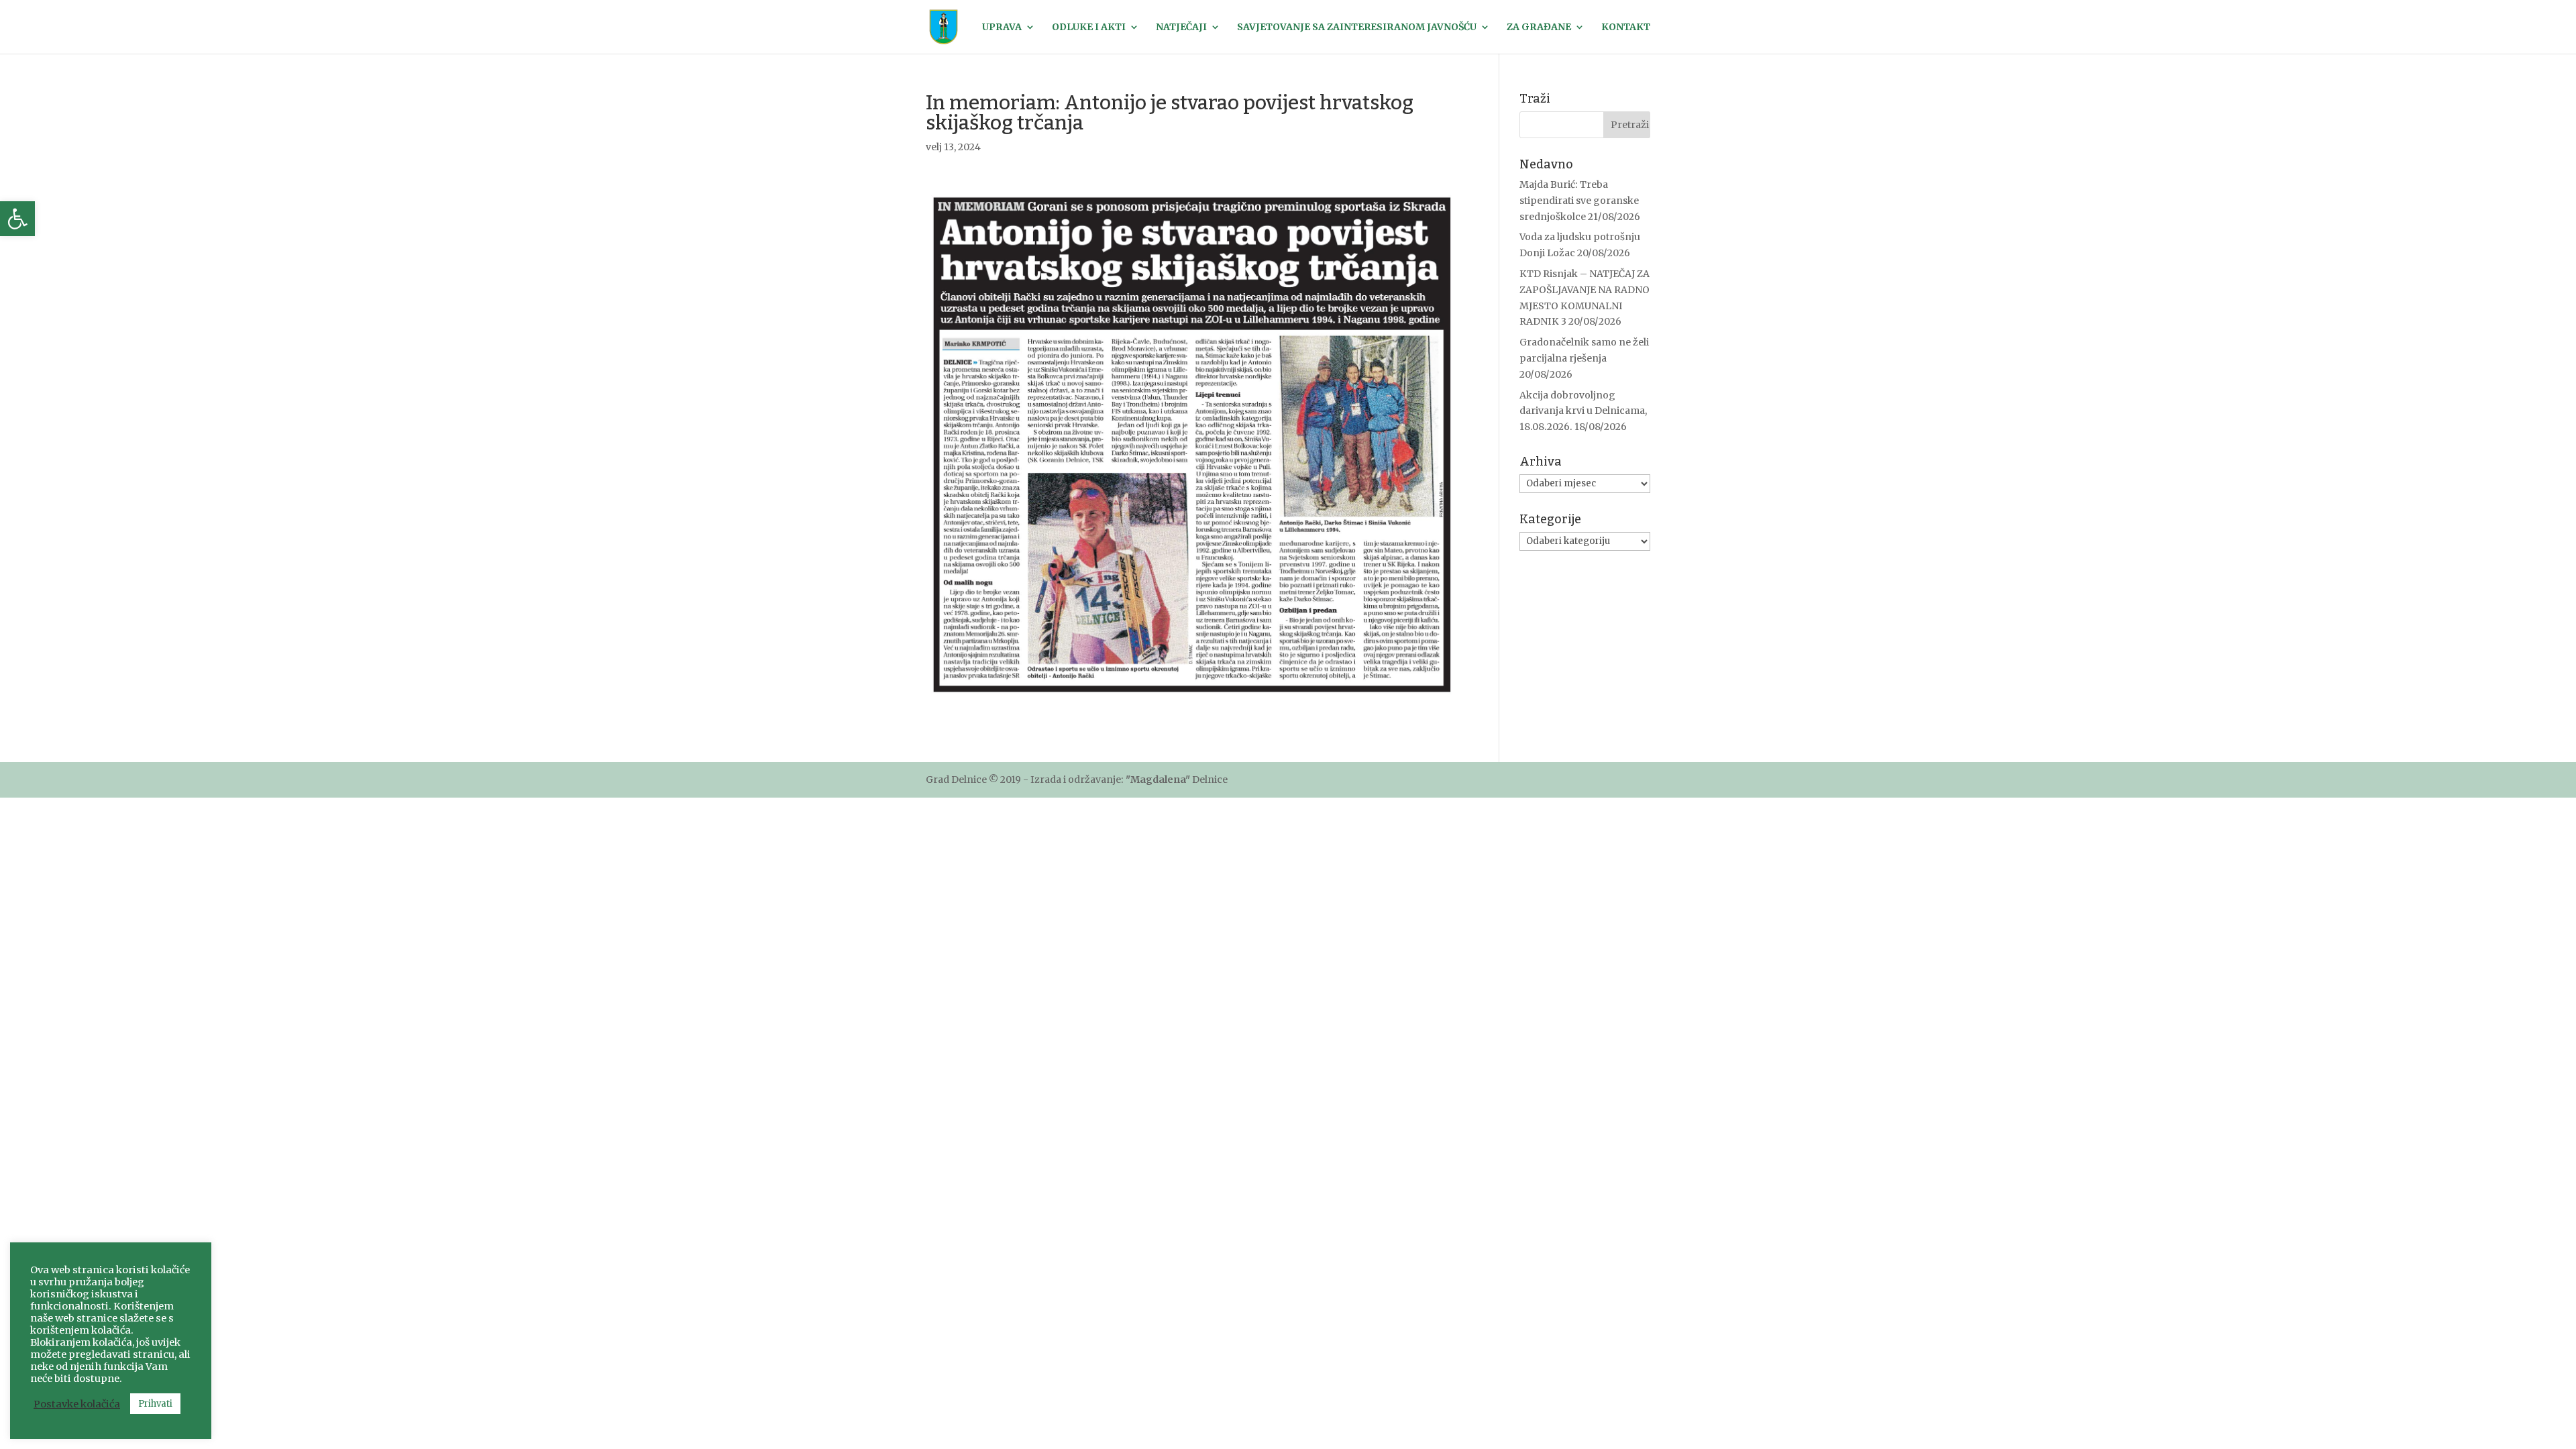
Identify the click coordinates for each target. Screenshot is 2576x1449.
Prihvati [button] (155, 1404)
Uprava (1002, 28)
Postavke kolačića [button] (77, 1404)
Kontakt (1626, 28)
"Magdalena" (1158, 780)
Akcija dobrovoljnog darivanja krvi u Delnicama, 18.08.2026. (1583, 411)
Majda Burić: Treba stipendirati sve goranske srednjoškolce (1579, 201)
